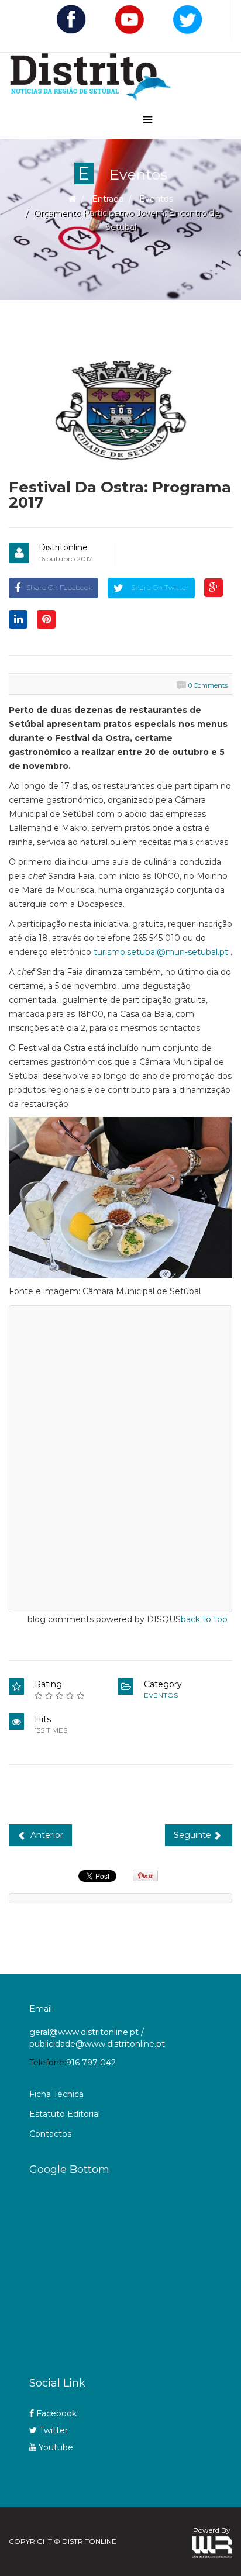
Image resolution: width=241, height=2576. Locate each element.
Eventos (156, 199)
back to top (204, 1619)
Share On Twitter (159, 587)
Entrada (108, 199)
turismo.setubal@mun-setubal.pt (161, 952)
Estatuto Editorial (65, 2114)
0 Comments (208, 685)
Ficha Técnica (56, 2094)
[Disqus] (120, 1457)
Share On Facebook (59, 587)
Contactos (50, 2134)
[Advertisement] (135, 2272)
